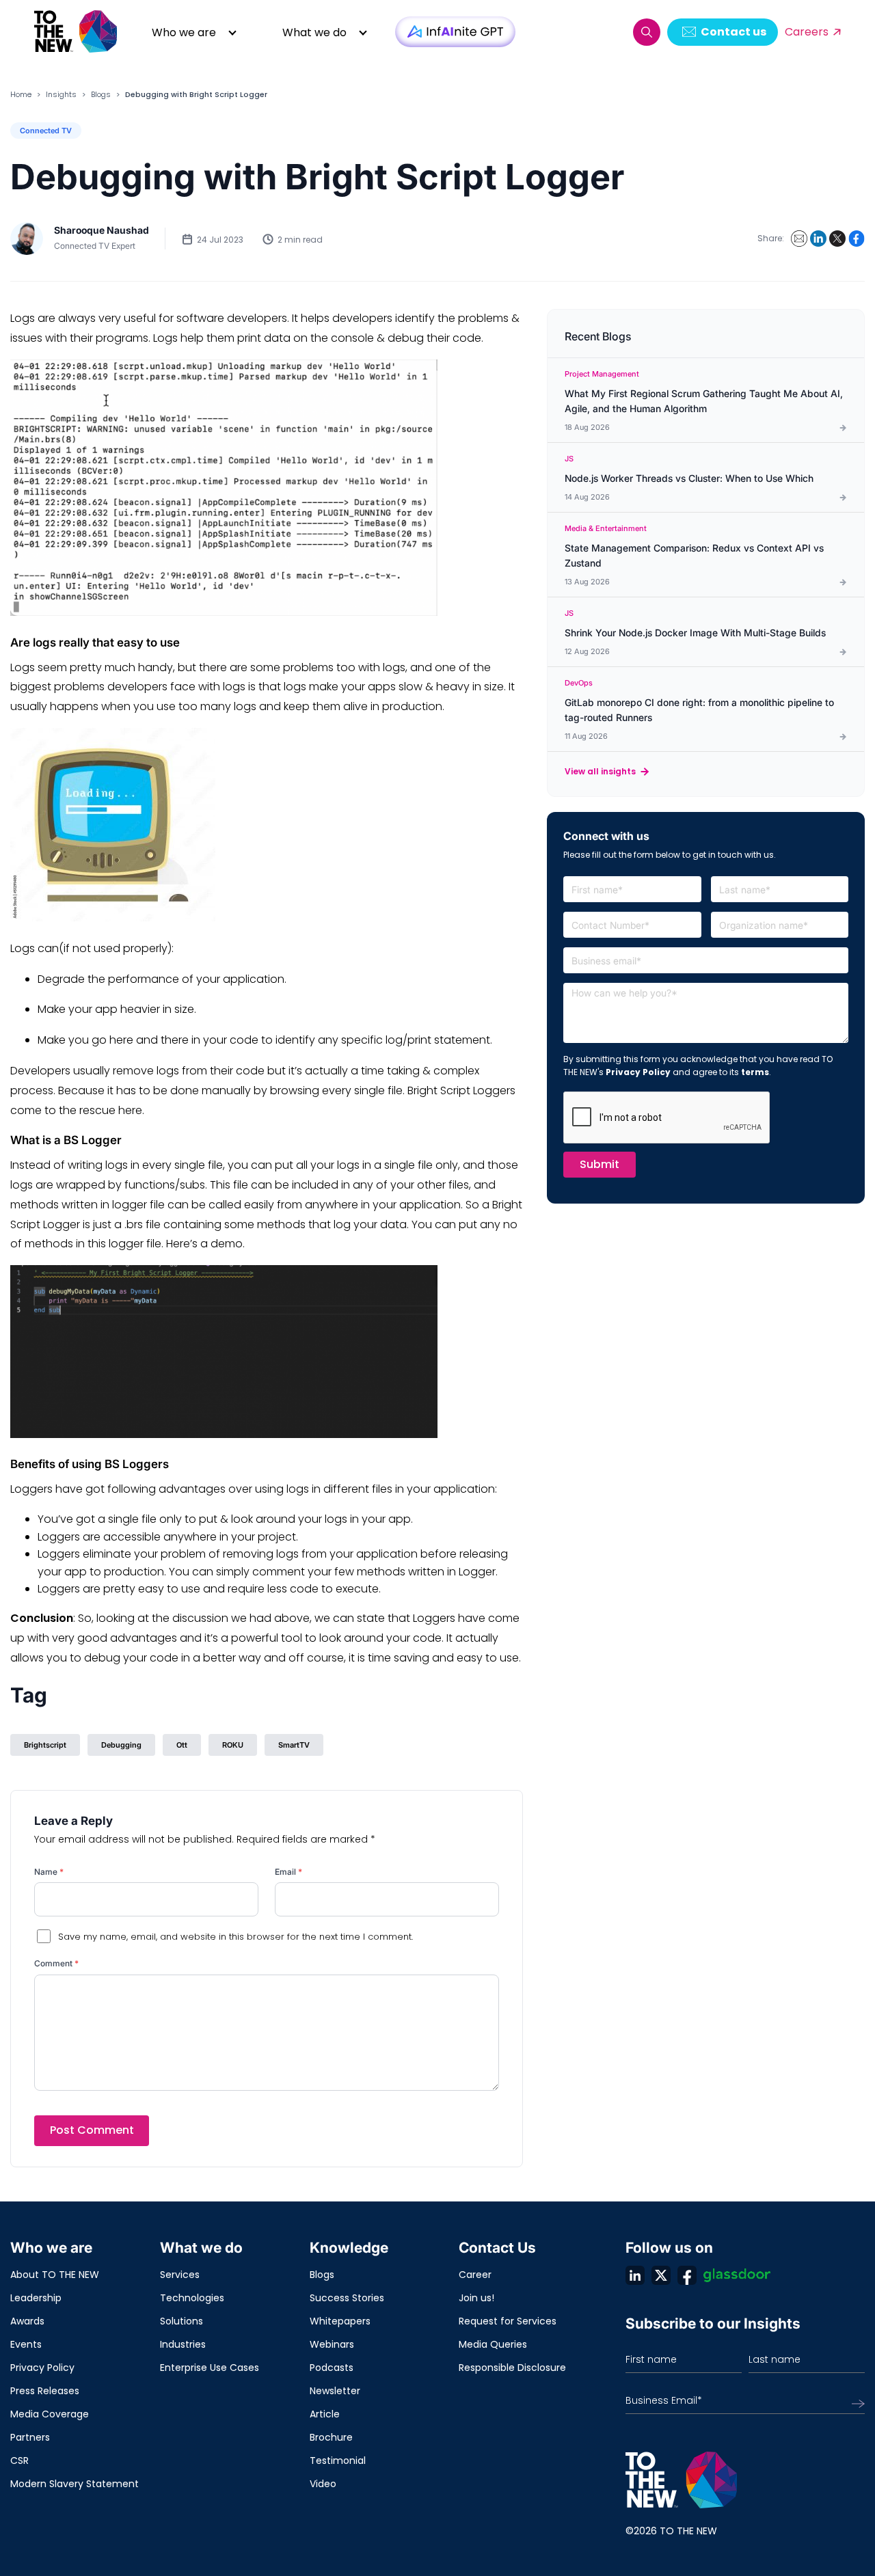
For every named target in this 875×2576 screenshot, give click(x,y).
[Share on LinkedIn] (818, 239)
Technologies (192, 2298)
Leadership (36, 2298)
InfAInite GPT (455, 32)
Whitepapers (340, 2321)
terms (755, 1072)
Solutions (181, 2321)
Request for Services (508, 2321)
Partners (30, 2437)
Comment (56, 1963)
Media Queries (493, 2344)
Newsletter (335, 2391)
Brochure (331, 2437)
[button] (647, 32)
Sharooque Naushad (102, 230)
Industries (183, 2344)
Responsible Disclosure (512, 2368)
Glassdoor (737, 2275)
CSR (19, 2460)
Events (26, 2344)
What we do (314, 32)
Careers (807, 32)
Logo (77, 32)
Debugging (121, 1745)
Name (49, 1872)
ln (635, 2275)
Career (475, 2275)
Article (325, 2414)
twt (661, 2275)
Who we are (184, 32)
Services (180, 2275)
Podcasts (332, 2368)
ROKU (233, 1745)
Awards (27, 2321)
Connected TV (46, 131)
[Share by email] (799, 239)
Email (288, 1872)
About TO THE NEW (55, 2275)
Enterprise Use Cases (210, 2368)
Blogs (101, 94)
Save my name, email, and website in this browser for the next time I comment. (235, 1937)
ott (182, 1745)
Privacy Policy (638, 1072)
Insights (61, 94)
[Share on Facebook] (857, 239)
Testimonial (338, 2460)
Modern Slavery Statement (75, 2484)
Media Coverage (50, 2414)
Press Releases (45, 2391)
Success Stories (347, 2298)
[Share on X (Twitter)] (837, 239)
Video (323, 2484)
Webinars (332, 2344)
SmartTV (294, 1745)
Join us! (476, 2298)
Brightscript (45, 1745)
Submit (600, 1164)
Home (21, 94)
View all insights (600, 771)
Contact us (733, 32)
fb (687, 2275)
